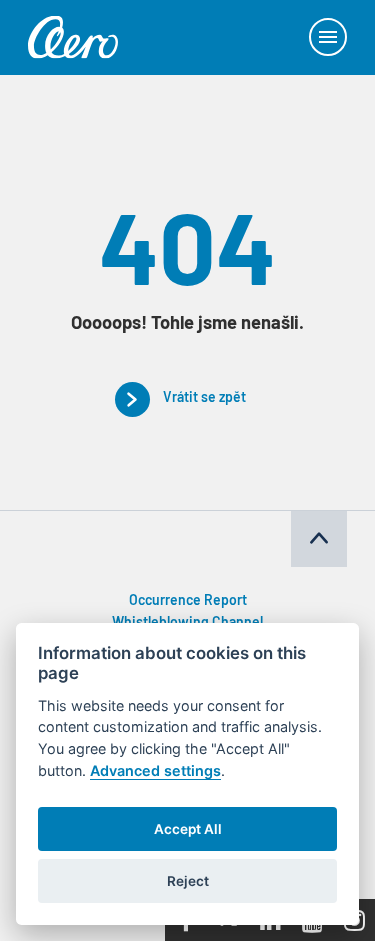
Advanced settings (155, 770)
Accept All (188, 829)
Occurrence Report (188, 601)
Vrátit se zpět (204, 398)
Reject (188, 881)
